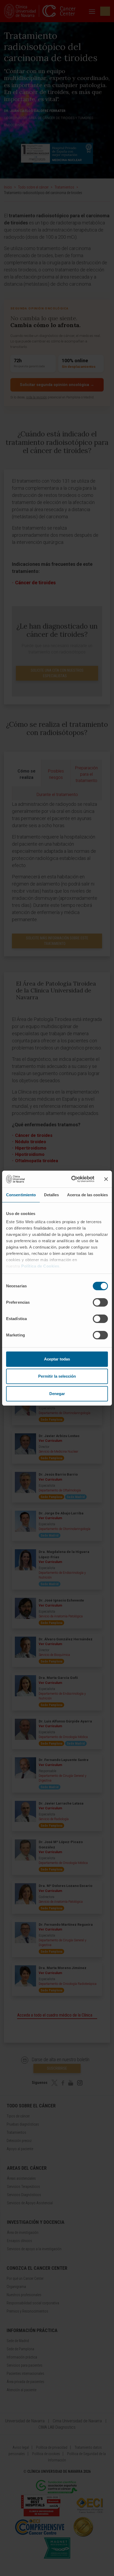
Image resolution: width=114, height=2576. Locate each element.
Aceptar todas (57, 1359)
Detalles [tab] (52, 1195)
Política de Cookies (40, 1266)
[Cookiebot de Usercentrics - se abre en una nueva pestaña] (72, 1179)
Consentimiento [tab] (21, 1195)
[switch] (100, 1302)
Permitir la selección (57, 1376)
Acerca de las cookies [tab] (87, 1195)
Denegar (57, 1394)
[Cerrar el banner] (106, 1179)
